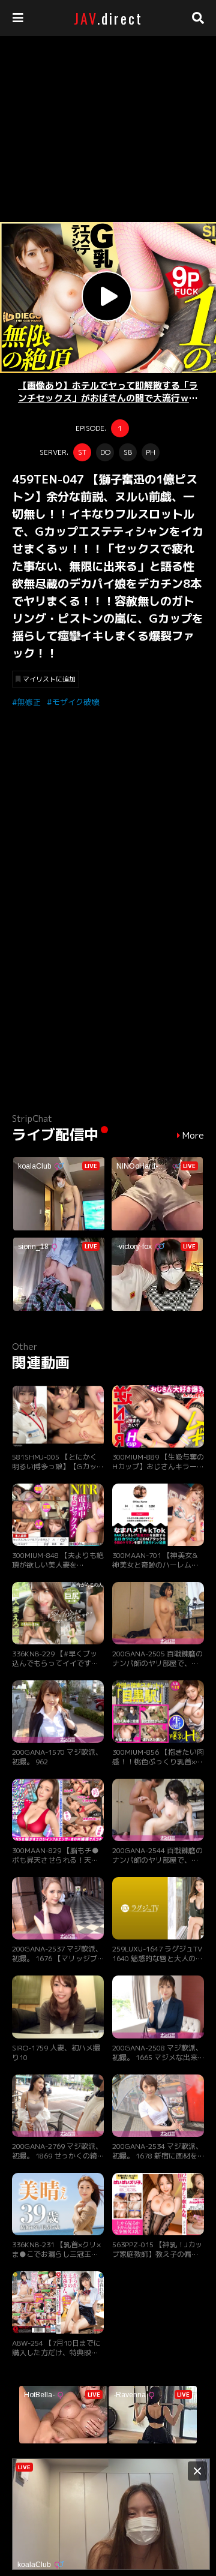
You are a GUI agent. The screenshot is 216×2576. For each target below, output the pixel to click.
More (193, 1136)
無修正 (29, 702)
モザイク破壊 (76, 702)
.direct (108, 18)
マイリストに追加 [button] (49, 679)
